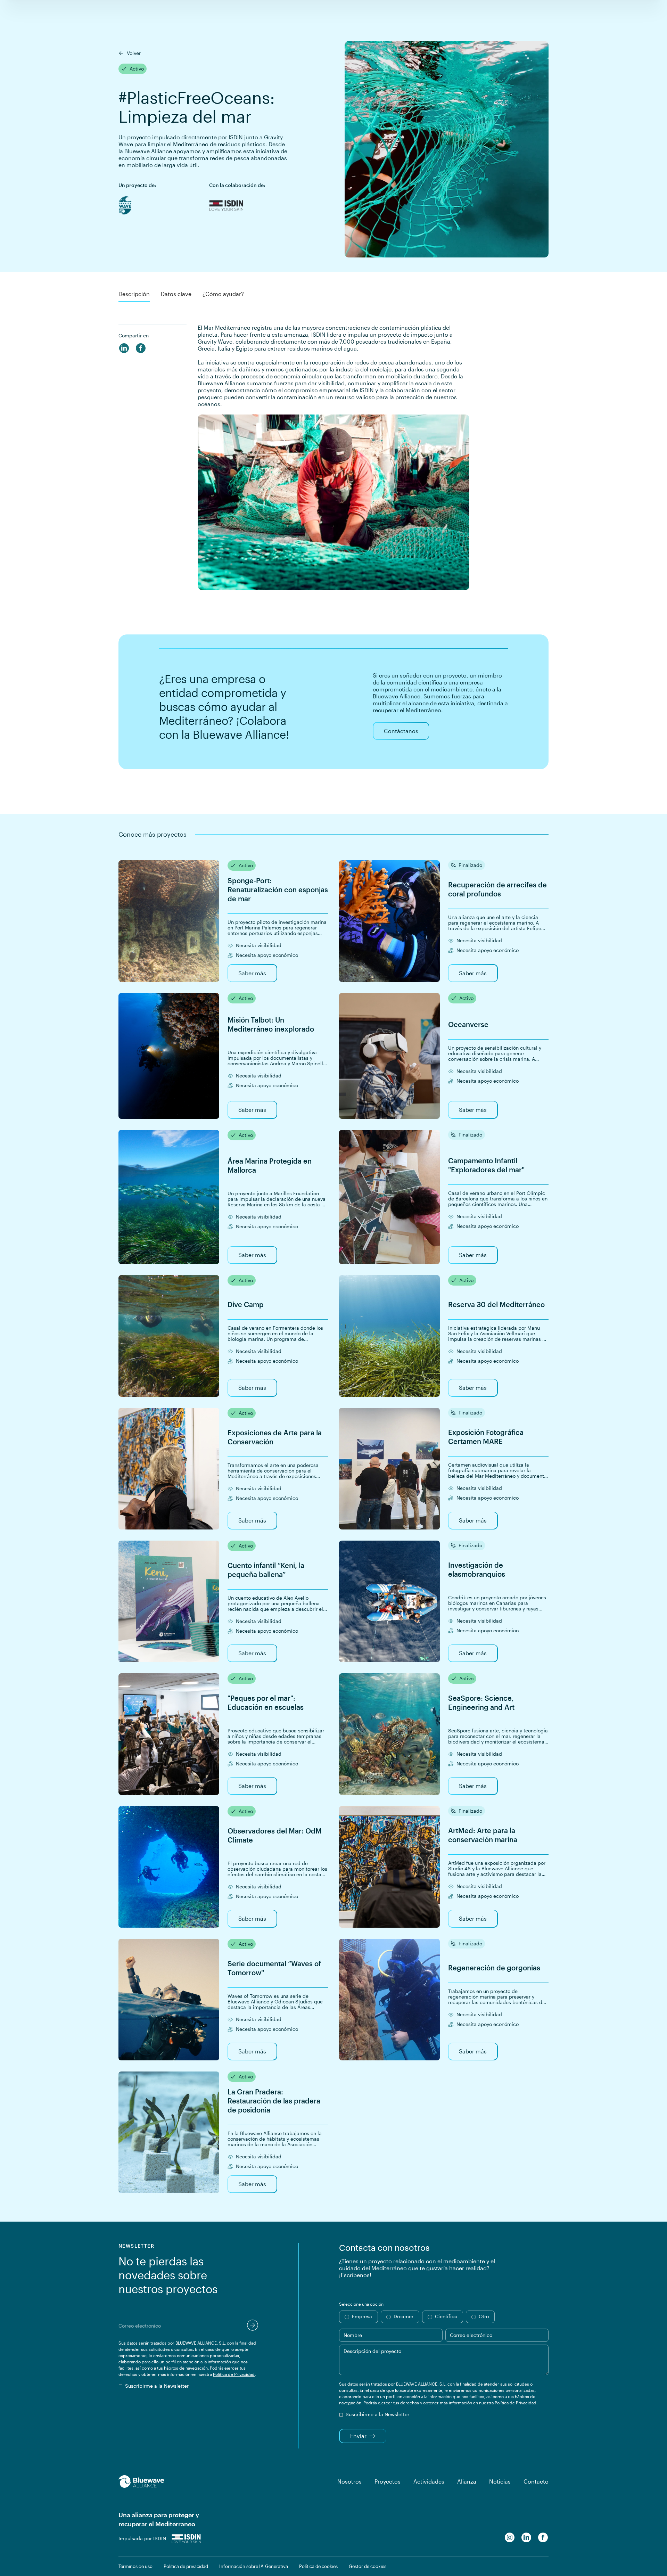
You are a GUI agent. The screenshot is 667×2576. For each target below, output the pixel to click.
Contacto (536, 2481)
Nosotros (349, 2481)
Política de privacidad (186, 2566)
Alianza (467, 2481)
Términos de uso (135, 2566)
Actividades (429, 2481)
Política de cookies (318, 2566)
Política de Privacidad (234, 2374)
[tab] (134, 295)
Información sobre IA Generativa (254, 2566)
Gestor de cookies (368, 2566)
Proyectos (388, 2481)
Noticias (500, 2481)
